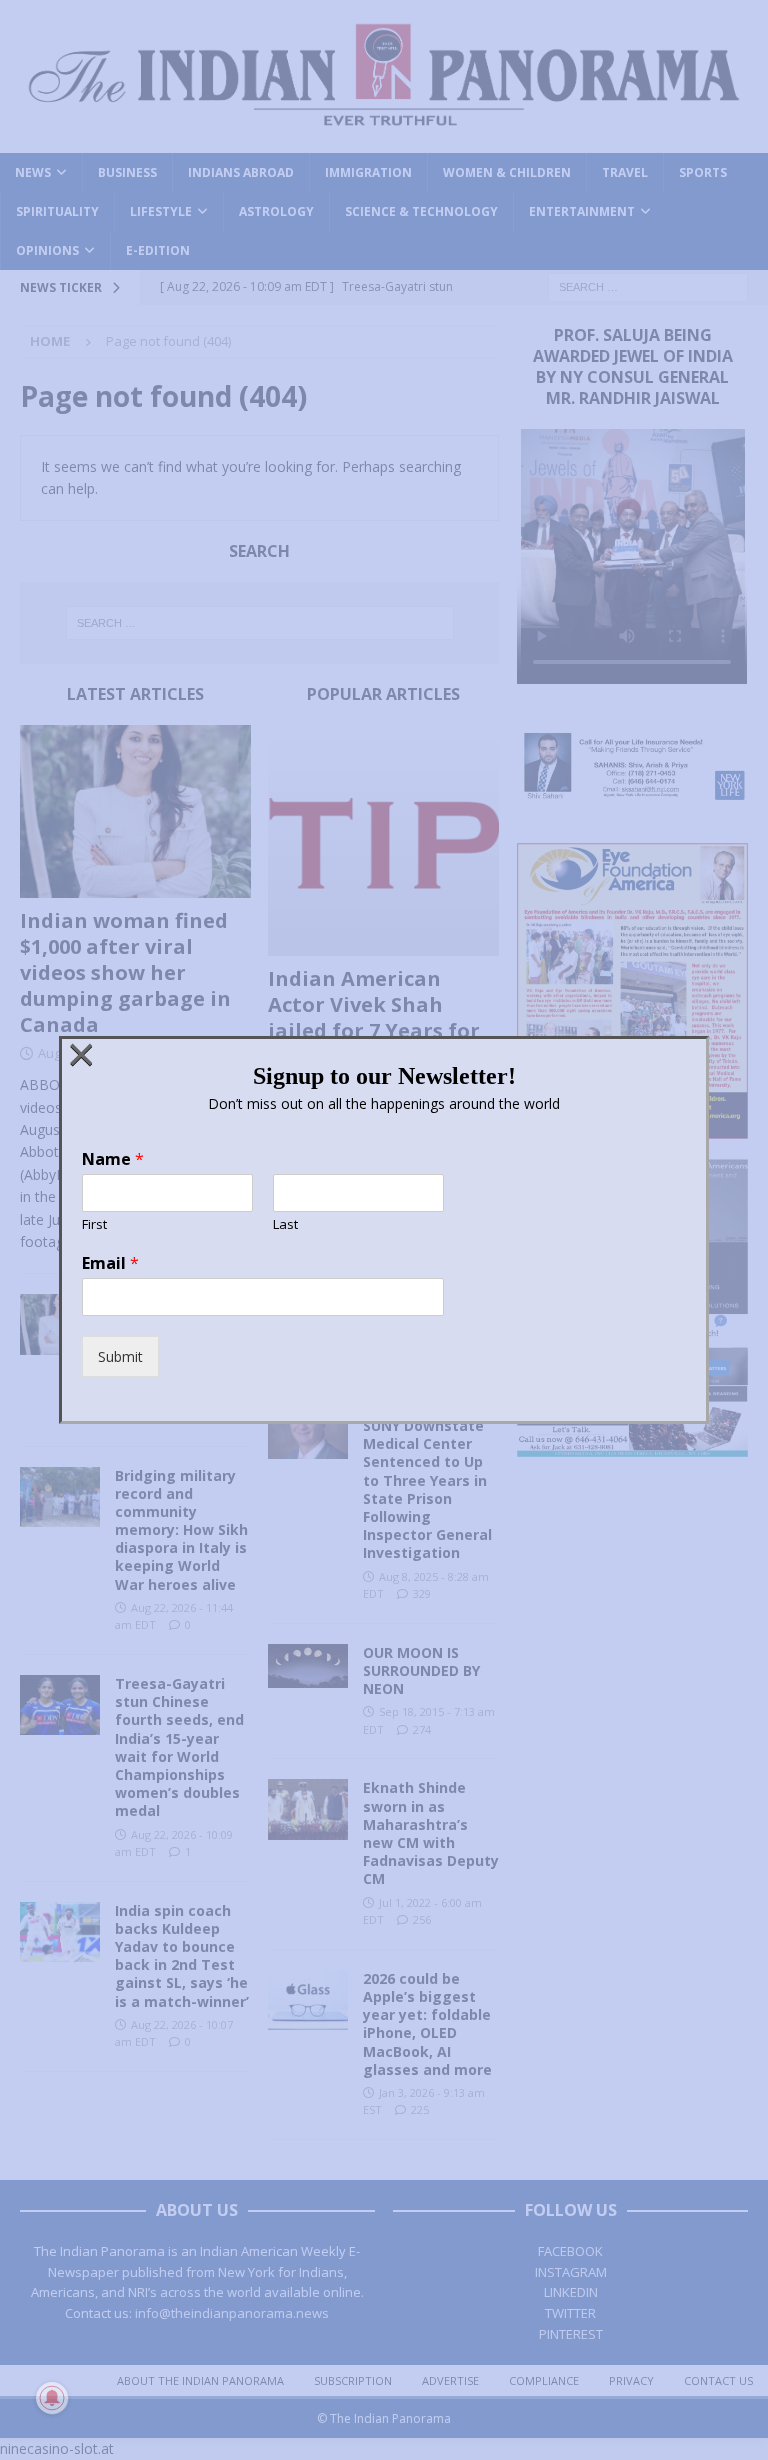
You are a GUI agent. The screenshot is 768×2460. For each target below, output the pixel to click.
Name (113, 1159)
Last (285, 1224)
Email (110, 1263)
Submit (120, 1356)
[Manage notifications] (52, 2398)
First (94, 1224)
